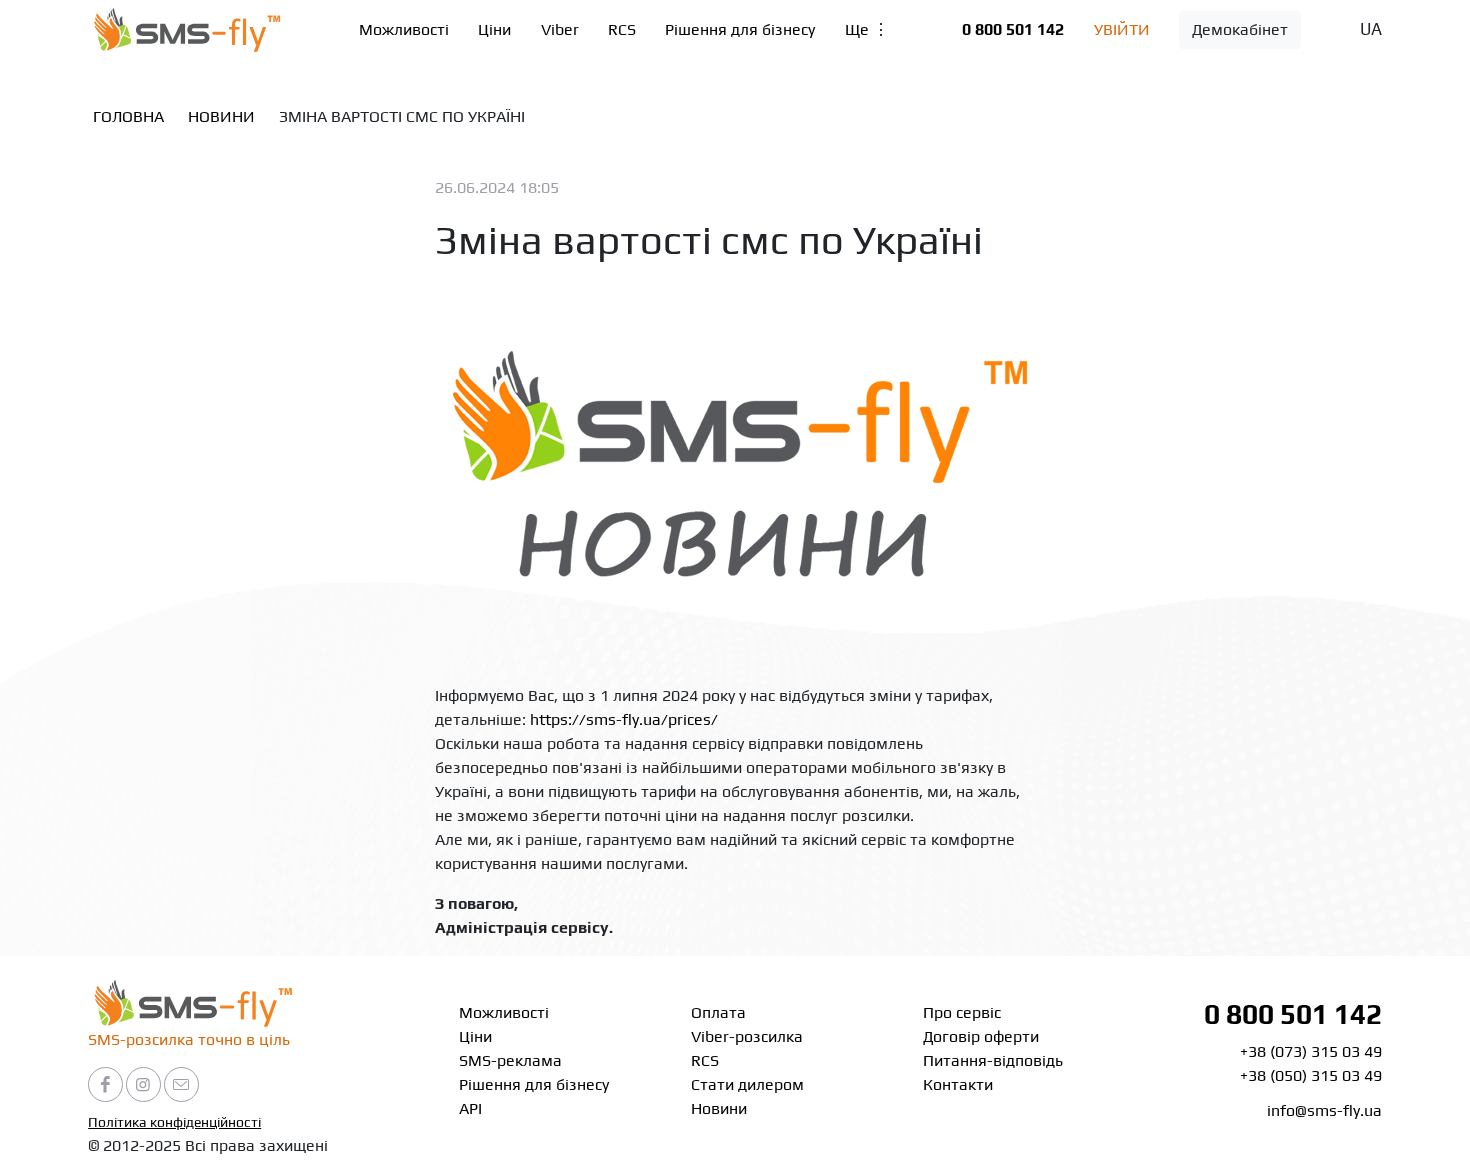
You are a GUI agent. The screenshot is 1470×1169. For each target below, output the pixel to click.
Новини (221, 116)
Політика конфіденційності (174, 1122)
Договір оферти (981, 1036)
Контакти (958, 1084)
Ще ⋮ (867, 29)
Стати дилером (747, 1084)
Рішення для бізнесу (740, 29)
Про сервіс (962, 1012)
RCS (622, 29)
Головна (128, 116)
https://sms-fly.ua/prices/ (624, 719)
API (470, 1108)
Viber (560, 29)
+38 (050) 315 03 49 (1311, 1075)
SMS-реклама (510, 1060)
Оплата (718, 1012)
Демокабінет (1240, 29)
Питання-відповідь (993, 1060)
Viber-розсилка (747, 1036)
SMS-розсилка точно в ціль (189, 1039)
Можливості (404, 29)
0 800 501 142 (1013, 29)
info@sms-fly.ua (1324, 1110)
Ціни (494, 29)
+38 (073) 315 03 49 (1311, 1051)
